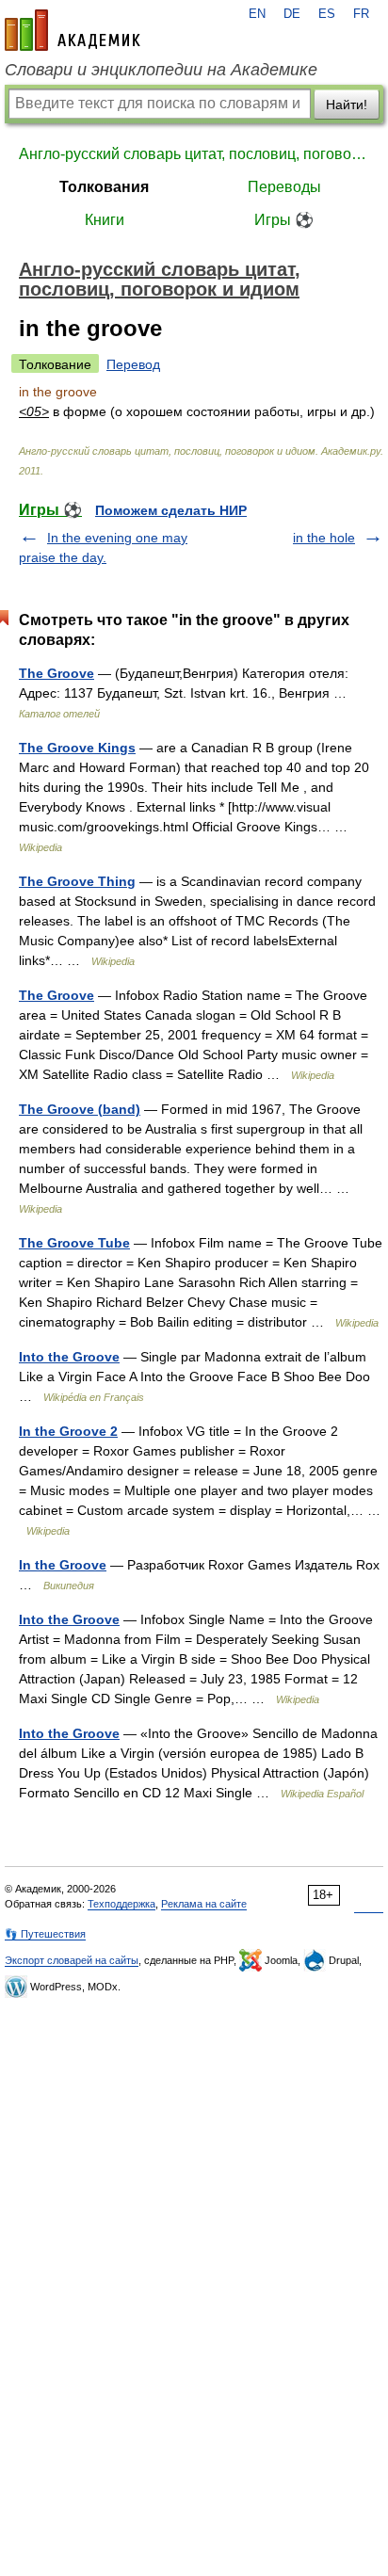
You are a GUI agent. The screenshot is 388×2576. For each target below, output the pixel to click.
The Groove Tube (74, 1243)
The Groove (57, 673)
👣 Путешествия (45, 1934)
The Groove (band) (80, 1109)
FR (361, 14)
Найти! (347, 105)
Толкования (104, 187)
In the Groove (63, 1565)
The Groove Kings (77, 748)
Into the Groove (69, 1357)
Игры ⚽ (284, 220)
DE (292, 14)
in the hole (324, 538)
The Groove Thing (77, 881)
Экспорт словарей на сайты (72, 1960)
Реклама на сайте (204, 1904)
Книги (105, 220)
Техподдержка (121, 1904)
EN (257, 14)
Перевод (133, 364)
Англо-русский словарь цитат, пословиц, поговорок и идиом (194, 154)
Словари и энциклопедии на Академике (161, 70)
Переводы (284, 187)
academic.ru (73, 30)
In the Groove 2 (68, 1431)
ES (327, 14)
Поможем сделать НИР (171, 510)
